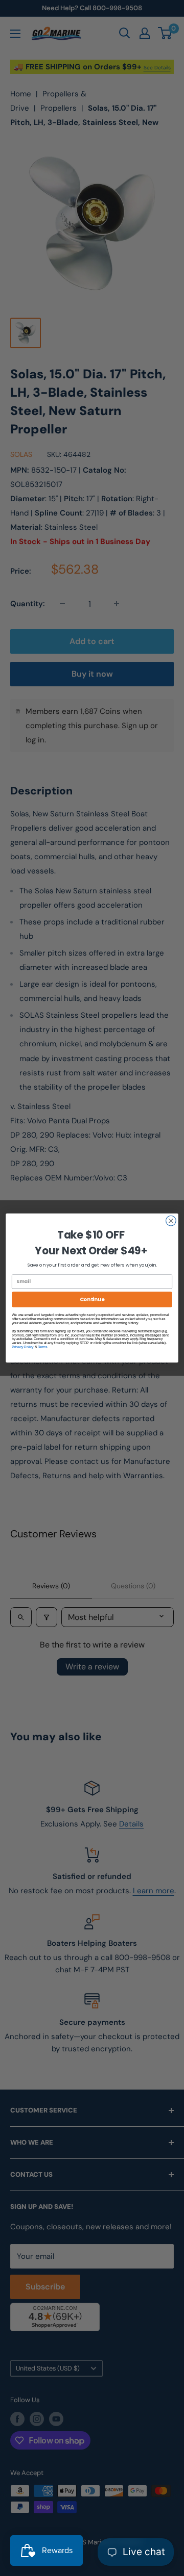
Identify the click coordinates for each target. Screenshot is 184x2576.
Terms (43, 1347)
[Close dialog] (171, 1221)
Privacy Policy (23, 1347)
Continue (92, 1299)
